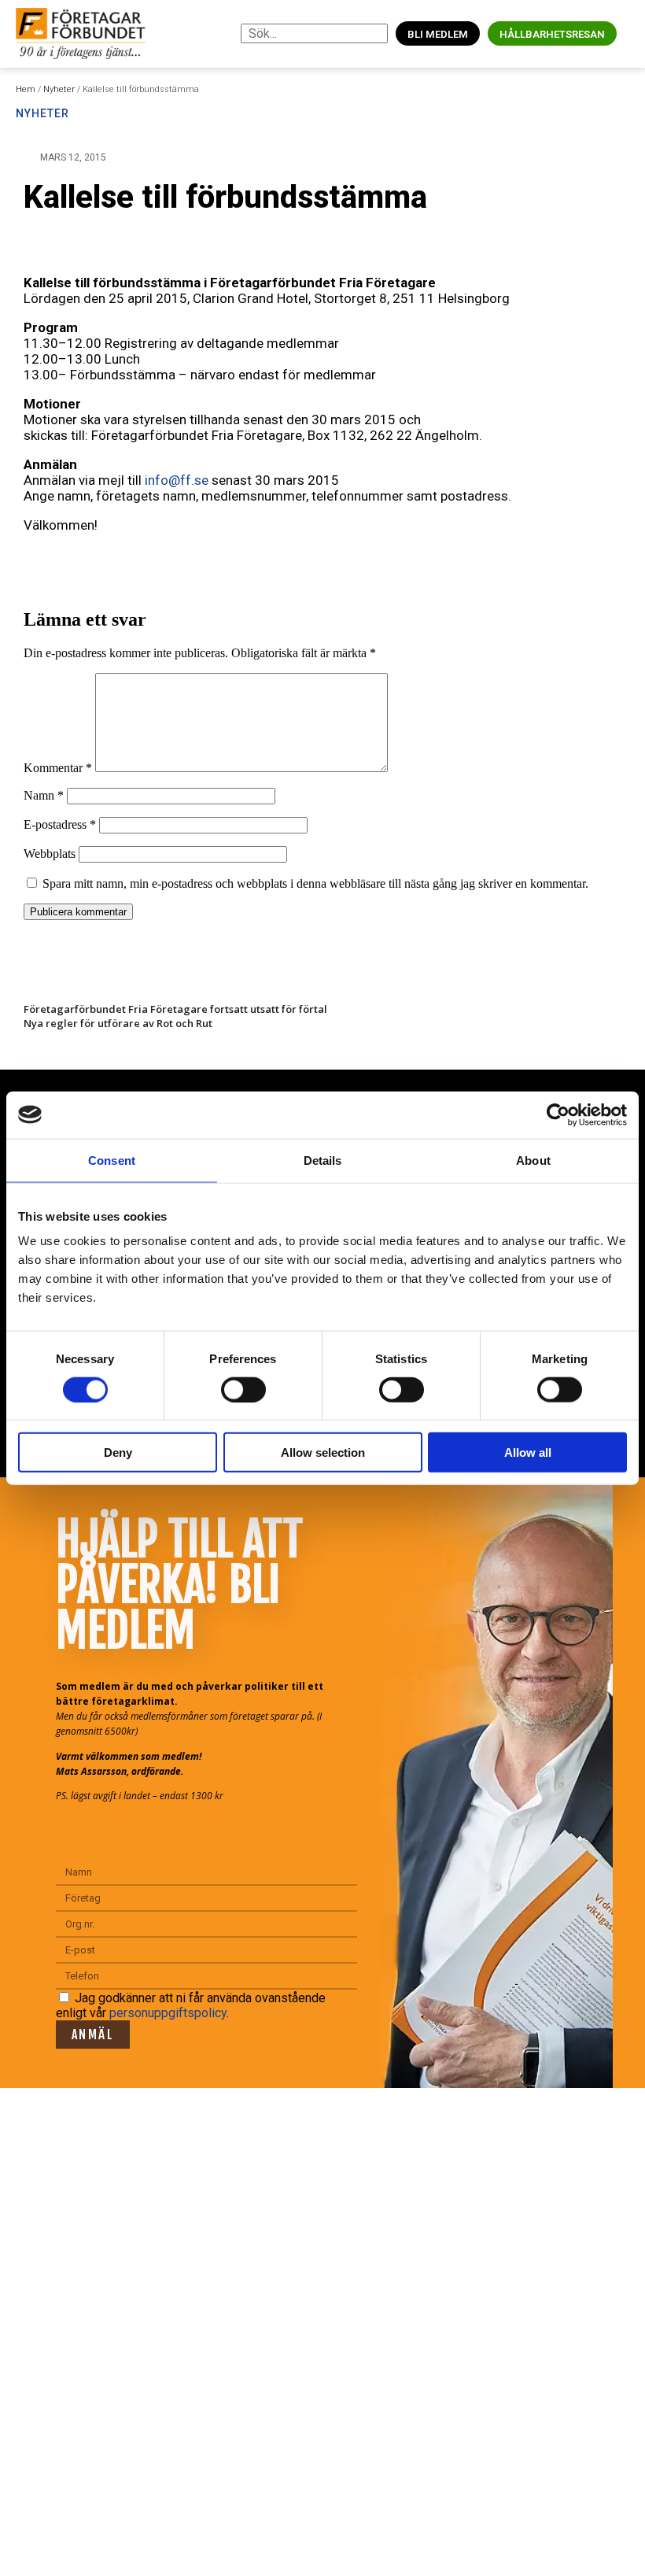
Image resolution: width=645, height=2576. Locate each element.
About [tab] (533, 1160)
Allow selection (323, 1452)
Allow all (528, 1452)
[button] (629, 33)
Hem (26, 89)
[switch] (243, 1389)
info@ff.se (177, 480)
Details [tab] (323, 1160)
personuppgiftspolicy (168, 2013)
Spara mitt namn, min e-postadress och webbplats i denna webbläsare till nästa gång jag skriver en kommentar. (315, 883)
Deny (118, 1452)
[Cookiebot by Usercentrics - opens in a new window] (558, 1114)
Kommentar (58, 768)
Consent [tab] (112, 1160)
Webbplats (50, 854)
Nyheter (59, 89)
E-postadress (60, 824)
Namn (44, 795)
